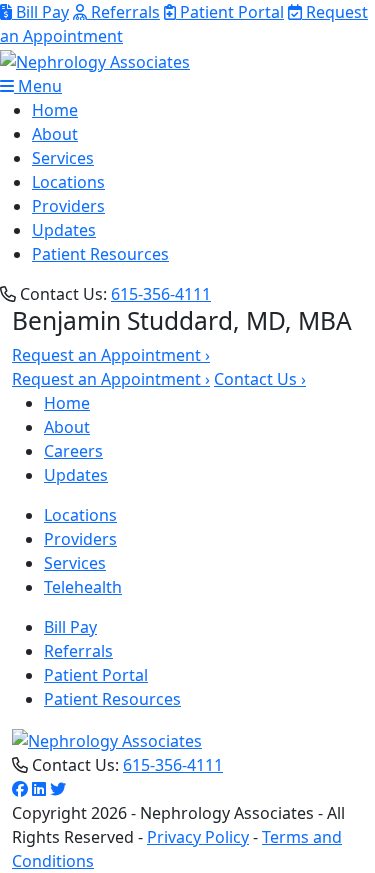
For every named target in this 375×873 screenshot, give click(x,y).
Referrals (123, 12)
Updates (64, 230)
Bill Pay (40, 12)
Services (63, 158)
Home (55, 110)
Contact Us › (260, 379)
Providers (68, 206)
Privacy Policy (198, 837)
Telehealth (83, 587)
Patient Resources (100, 254)
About (55, 134)
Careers (73, 451)
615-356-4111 (161, 294)
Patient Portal (230, 12)
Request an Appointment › (111, 355)
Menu (38, 86)
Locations (68, 182)
